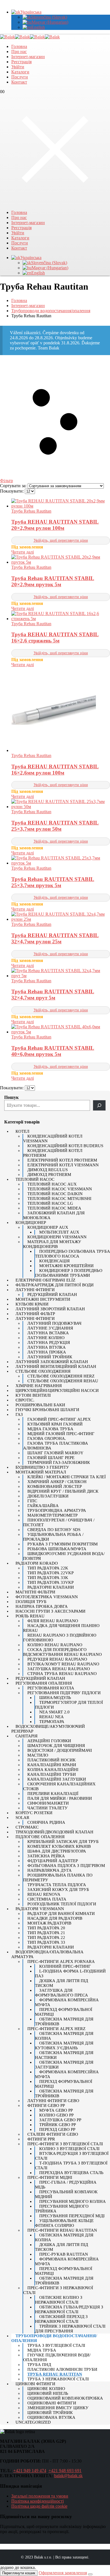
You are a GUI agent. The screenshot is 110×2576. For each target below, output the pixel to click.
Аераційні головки (49, 1741)
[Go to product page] (61, 504)
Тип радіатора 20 (46, 1928)
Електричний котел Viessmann (63, 1165)
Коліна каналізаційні (53, 1770)
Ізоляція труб (31, 1602)
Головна (19, 46)
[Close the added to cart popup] (90, 2574)
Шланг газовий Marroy (55, 1453)
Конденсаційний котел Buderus (65, 1146)
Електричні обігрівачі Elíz (45, 1280)
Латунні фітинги (35, 1290)
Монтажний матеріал (41, 1472)
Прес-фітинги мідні (50, 2177)
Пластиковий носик (51, 1760)
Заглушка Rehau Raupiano (59, 1669)
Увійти (18, 67)
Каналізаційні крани (52, 1765)
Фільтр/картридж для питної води (55, 1285)
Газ (19, 1414)
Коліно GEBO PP (56, 2115)
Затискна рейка (46, 1856)
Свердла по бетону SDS (54, 1530)
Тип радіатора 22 (46, 1938)
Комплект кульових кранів (59, 1846)
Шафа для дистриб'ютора (57, 1851)
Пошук (11, 1097)
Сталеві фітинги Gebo (53, 2134)
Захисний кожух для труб (58, 1890)
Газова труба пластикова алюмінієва (56, 1446)
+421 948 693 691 (65, 2471)
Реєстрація (21, 62)
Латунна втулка (47, 1347)
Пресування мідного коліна (72, 2201)
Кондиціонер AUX (48, 1227)
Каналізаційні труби (52, 1774)
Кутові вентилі (33, 1395)
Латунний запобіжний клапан (52, 1362)
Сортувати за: (14, 486)
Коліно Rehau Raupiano (55, 1645)
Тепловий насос (35, 1179)
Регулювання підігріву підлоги (64, 1693)
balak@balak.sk (68, 2476)
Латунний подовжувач (54, 1323)
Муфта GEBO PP (56, 2110)
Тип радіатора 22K (48, 1568)
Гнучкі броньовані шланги (47, 1410)
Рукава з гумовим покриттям (62, 1544)
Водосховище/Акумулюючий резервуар (48, 1729)
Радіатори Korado (37, 1563)
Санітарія (27, 1736)
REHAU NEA (51, 1717)
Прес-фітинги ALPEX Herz (56, 2029)
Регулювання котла (51, 1688)
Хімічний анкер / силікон (57, 1482)
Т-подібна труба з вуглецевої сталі (71, 2165)
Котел (22, 1131)
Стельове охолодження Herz (61, 1376)
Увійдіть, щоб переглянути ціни (61, 540)
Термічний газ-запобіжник (59, 1462)
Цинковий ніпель (48, 2393)
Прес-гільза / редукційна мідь (66, 2185)
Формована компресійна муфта (67, 2002)
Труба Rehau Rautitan (31, 511)
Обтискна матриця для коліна (64, 2036)
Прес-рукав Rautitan (64, 2254)
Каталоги (20, 72)
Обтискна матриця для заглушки (64, 2065)
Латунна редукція (49, 1342)
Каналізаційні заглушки (57, 1779)
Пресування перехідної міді (72, 2216)
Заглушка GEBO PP (60, 2120)
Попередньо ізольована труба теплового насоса (72, 1254)
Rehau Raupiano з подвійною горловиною (60, 1638)
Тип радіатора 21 (46, 1933)
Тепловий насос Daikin (55, 1194)
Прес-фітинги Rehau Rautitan (62, 2230)
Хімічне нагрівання (39, 1386)
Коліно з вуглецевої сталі (69, 2149)
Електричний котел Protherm (62, 1160)
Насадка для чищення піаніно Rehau (61, 1628)
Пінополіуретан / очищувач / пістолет (59, 1522)
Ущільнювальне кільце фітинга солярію (64, 2223)
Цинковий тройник (50, 2413)
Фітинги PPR (41, 2139)
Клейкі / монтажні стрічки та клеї (67, 1477)
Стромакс (27, 1827)
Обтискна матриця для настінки (64, 2055)
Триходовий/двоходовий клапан (54, 1832)
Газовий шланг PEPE (51, 1458)
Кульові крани (32, 1304)
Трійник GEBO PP (58, 2125)
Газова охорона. (47, 1438)
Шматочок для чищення (56, 1746)
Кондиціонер (31, 1223)
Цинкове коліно (46, 2389)
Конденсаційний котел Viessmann (53, 1139)
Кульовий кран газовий (55, 1424)
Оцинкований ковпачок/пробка (65, 2398)
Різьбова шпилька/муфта (57, 1549)
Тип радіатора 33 (46, 1942)
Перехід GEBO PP (57, 2129)
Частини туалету (48, 1808)
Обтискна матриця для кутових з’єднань (64, 2045)
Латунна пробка (47, 1352)
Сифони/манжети (48, 1803)
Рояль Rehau (30, 1616)
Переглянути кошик (19, 2573)
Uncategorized (33, 2422)
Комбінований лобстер (55, 1486)
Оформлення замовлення (63, 2573)
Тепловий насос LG (50, 1203)
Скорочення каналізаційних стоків (59, 1786)
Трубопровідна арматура (57, 1510)
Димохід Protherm (49, 1175)
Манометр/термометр (52, 1515)
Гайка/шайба (43, 1506)
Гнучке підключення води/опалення (57, 2357)
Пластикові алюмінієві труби (62, 2369)
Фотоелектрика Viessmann (47, 1597)
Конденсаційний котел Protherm (53, 1153)
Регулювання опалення (44, 1683)
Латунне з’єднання (50, 1328)
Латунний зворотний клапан (50, 1309)
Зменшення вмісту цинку (58, 2408)
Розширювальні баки (40, 1405)
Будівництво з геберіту (42, 1467)
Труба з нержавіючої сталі (58, 2379)
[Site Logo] (30, 37)
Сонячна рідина (46, 1822)
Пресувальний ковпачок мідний (66, 2194)
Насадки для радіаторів (55, 1918)
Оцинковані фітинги (52, 2403)
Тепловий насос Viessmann (60, 1189)
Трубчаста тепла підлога (57, 1885)
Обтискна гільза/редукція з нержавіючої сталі (69, 2309)
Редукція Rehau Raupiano (57, 1659)
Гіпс (32, 1501)
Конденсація (54, 1261)
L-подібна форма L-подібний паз (70, 1973)
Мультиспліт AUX (59, 1232)
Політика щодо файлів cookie (39, 2506)
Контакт (19, 82)
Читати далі (23, 552)
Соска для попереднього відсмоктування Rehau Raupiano (62, 1652)
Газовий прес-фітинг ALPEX (59, 1419)
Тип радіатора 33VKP (50, 1582)
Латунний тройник (50, 1357)
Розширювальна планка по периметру (58, 1878)
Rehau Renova (44, 1894)
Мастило (38, 1755)
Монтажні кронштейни (66, 1266)
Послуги (20, 77)
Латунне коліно (46, 1338)
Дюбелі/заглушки (48, 1496)
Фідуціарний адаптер (53, 1861)
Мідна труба (42, 2350)
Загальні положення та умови (40, 2496)
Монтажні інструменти (43, 1299)
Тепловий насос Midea (54, 1208)
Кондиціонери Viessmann (57, 1237)
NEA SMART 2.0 (54, 1712)
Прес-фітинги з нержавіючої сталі (58, 2290)
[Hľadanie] (99, 1105)
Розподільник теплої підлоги (62, 1904)
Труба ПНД (39, 2365)
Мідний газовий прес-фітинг (61, 1434)
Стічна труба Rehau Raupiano (62, 1674)
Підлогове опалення (40, 1837)
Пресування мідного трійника (62, 2209)
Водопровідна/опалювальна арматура (47, 1954)
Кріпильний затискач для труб (63, 1842)
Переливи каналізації (53, 1794)
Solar (22, 1818)
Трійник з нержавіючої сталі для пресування (70, 2329)
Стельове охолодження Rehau (63, 1381)
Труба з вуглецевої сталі (56, 2345)
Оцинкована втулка (51, 2417)
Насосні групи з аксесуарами (50, 1611)
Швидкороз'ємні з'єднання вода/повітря (64, 1556)
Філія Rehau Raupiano (53, 1621)
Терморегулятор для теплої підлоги (69, 1705)
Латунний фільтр (35, 1314)
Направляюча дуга (49, 1870)
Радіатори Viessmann (40, 1909)
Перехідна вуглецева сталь (71, 2173)
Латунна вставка (48, 1333)
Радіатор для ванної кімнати (61, 1914)
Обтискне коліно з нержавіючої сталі (59, 2300)
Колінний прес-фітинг (65, 1966)
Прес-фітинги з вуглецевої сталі (65, 2144)
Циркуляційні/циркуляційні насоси (57, 1390)
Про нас (19, 52)
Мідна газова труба (50, 1429)
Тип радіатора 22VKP (50, 1573)
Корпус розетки (34, 1813)
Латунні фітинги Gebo (53, 2101)
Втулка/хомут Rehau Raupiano (63, 1664)
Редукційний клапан (52, 1294)
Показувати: (12, 491)
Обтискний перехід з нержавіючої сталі (61, 2319)
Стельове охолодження (43, 1371)
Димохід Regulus (48, 1170)
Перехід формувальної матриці (64, 2012)
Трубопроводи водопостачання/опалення (54, 2338)
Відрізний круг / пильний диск (63, 1491)
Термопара (52, 1722)
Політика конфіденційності (38, 2501)
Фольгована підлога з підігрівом (66, 1866)
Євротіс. (25, 1400)
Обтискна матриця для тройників (64, 2021)
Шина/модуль (55, 1698)
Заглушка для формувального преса (61, 1993)
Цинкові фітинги (35, 2384)
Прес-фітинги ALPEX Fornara (61, 1961)
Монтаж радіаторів (49, 1923)
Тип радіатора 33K (48, 1578)
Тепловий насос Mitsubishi (59, 1199)
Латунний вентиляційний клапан (56, 1366)
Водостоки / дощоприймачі (60, 1750)
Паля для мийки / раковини (60, 1798)
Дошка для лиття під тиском (61, 1983)
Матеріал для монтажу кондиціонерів (52, 1244)
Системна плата (47, 1899)
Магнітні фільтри (35, 1592)
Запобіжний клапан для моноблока (54, 1215)
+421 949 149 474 (30, 2471)
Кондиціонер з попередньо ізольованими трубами (69, 1273)
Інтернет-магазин (28, 57)
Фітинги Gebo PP (46, 2105)
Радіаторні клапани (51, 1587)
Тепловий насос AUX (52, 1184)
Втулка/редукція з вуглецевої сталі (72, 2156)
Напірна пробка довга (42, 1606)
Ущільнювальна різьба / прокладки (53, 1537)
